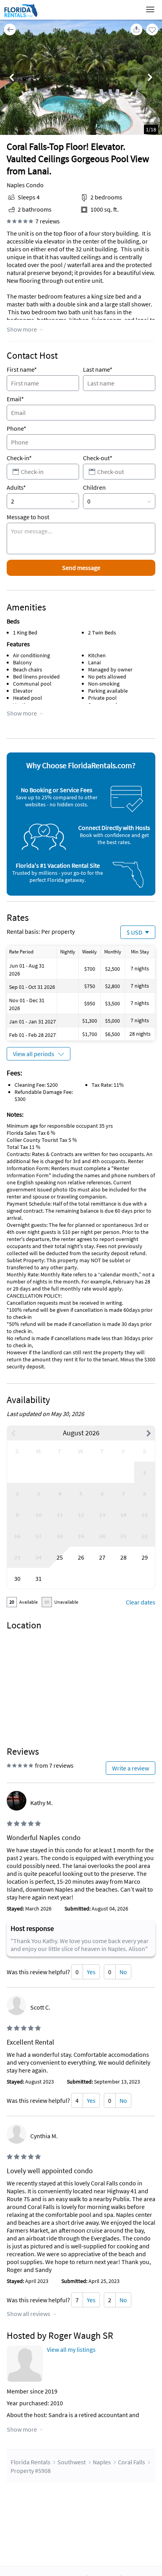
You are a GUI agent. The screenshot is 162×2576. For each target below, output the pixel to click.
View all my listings (71, 2349)
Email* (15, 399)
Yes (91, 1972)
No (123, 1972)
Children (94, 487)
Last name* (98, 369)
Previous (12, 78)
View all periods (34, 1054)
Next (150, 78)
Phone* (17, 428)
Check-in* (19, 458)
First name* (22, 369)
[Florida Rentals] (21, 17)
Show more (22, 329)
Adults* (16, 487)
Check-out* (98, 458)
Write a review (131, 1768)
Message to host (28, 517)
